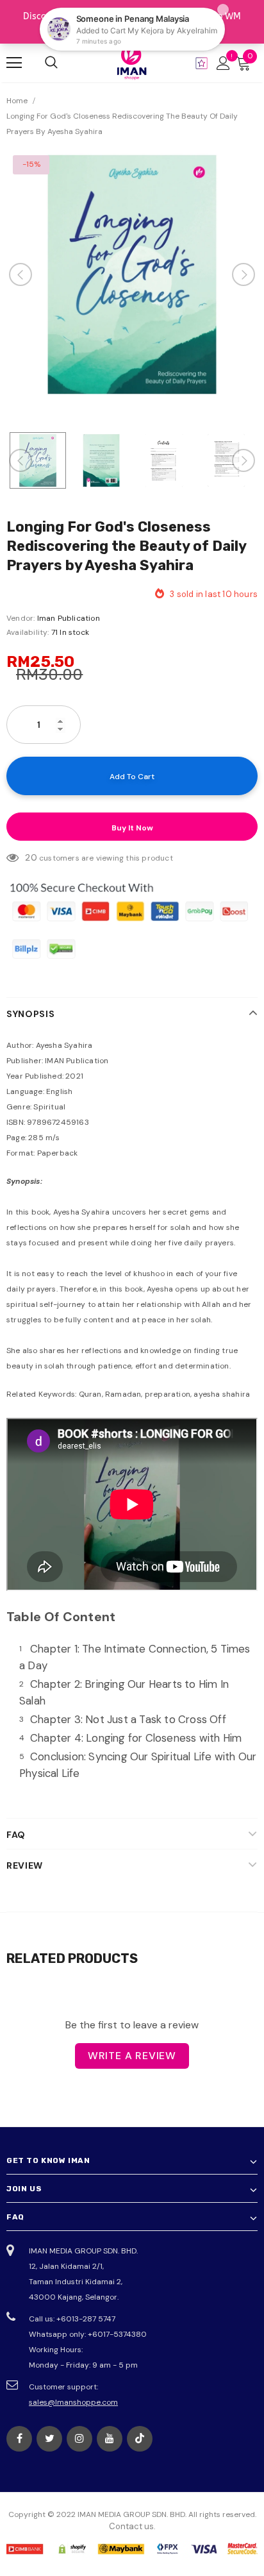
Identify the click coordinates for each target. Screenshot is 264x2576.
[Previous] (21, 274)
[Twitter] (49, 2439)
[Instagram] (79, 2439)
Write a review (132, 2056)
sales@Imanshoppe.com (73, 2402)
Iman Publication (69, 618)
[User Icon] (223, 63)
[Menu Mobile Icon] (14, 63)
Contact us (131, 2526)
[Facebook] (19, 2439)
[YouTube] (110, 2439)
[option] (132, 274)
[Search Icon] (51, 63)
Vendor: (21, 618)
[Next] (243, 274)
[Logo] (132, 62)
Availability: (28, 632)
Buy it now (132, 828)
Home (17, 101)
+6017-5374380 (117, 2334)
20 (31, 857)
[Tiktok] (140, 2439)
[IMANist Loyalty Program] (202, 63)
